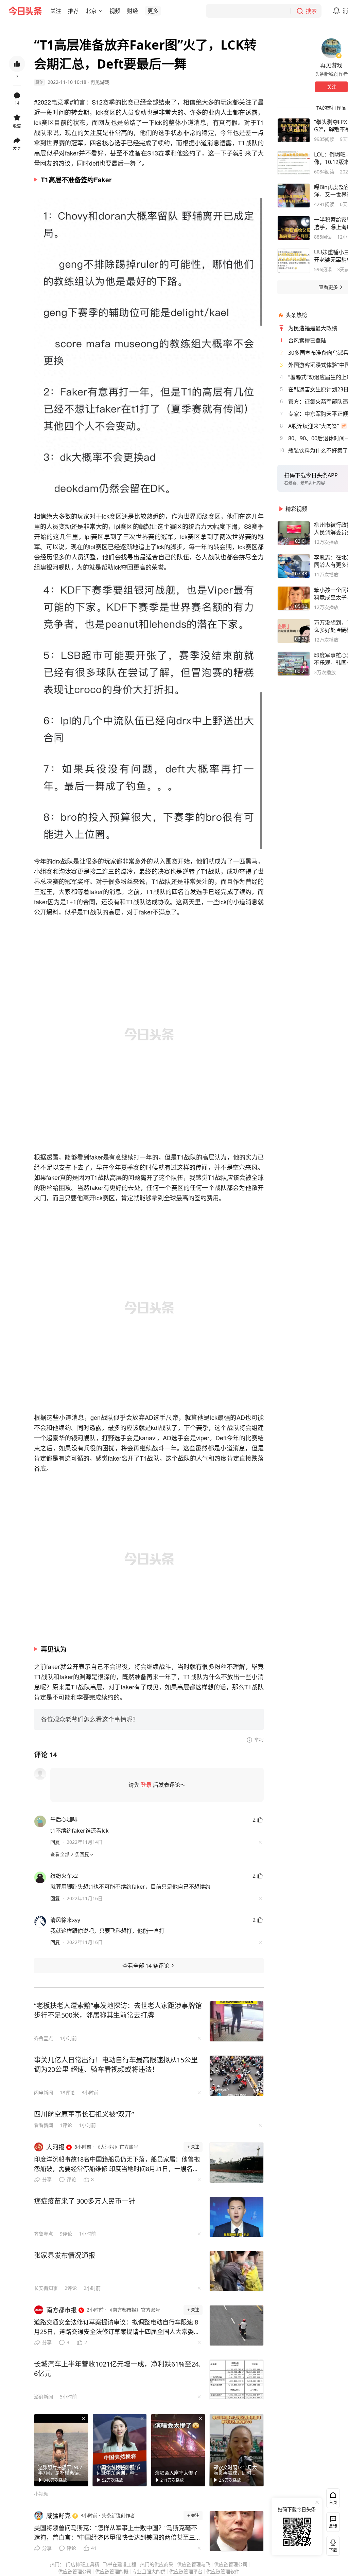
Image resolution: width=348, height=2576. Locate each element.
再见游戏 (100, 82)
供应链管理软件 (223, 2571)
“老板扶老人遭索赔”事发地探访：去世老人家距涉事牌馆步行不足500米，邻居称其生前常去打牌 (118, 2010)
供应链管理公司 (231, 2564)
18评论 (67, 2092)
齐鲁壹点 (43, 2038)
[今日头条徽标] (25, 11)
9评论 (66, 2234)
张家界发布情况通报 (65, 2255)
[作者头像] (331, 48)
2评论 (71, 2288)
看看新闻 (43, 2125)
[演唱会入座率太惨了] (178, 2450)
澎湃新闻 (43, 2397)
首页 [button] (333, 2503)
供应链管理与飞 (194, 2564)
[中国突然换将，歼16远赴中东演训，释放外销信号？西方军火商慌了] (120, 2450)
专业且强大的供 (149, 2571)
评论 (71, 2179)
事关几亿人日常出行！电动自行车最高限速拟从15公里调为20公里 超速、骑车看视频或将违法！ (116, 2065)
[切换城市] (101, 11)
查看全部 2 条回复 (70, 1854)
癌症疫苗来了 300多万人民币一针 (85, 2201)
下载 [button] (332, 2544)
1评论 (66, 2125)
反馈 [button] (333, 2526)
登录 (146, 1785)
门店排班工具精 (83, 2564)
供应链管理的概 (112, 2571)
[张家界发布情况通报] (237, 2271)
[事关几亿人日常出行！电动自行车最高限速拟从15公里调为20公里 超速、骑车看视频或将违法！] (237, 2076)
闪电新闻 (43, 2092)
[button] (56, 11)
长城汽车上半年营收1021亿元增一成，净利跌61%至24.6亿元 (117, 2369)
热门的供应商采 (157, 2564)
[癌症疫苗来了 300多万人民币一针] (237, 2217)
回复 (55, 1842)
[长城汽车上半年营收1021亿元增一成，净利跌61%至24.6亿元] (237, 2380)
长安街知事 (46, 2288)
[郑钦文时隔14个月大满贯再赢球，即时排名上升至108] (237, 2450)
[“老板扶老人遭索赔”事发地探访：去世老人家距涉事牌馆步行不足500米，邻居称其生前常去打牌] (237, 2021)
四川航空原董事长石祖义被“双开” (84, 2114)
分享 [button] (17, 148)
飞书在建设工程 (120, 2564)
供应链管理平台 (186, 2571)
